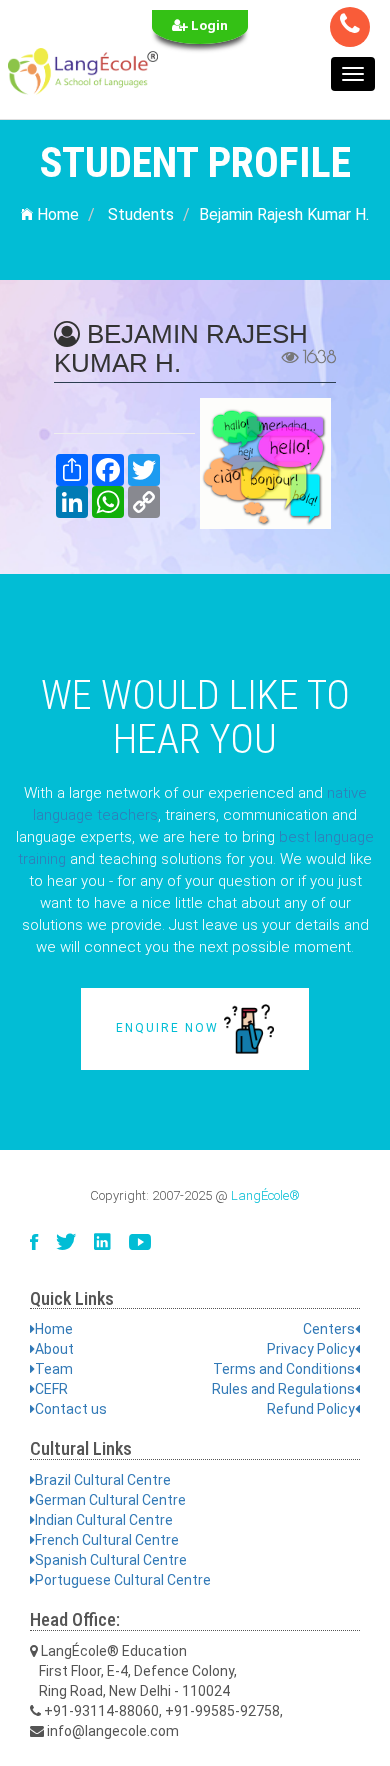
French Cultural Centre (107, 1540)
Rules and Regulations (283, 1389)
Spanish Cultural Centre (111, 1560)
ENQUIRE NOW (170, 1028)
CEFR (51, 1389)
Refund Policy (311, 1409)
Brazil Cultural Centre (103, 1480)
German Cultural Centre (110, 1500)
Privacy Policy (311, 1349)
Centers (329, 1329)
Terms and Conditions (284, 1369)
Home (56, 214)
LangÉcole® (265, 1195)
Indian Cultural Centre (104, 1520)
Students (141, 214)
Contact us (71, 1409)
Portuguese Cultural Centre (123, 1580)
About (54, 1349)
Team (54, 1369)
